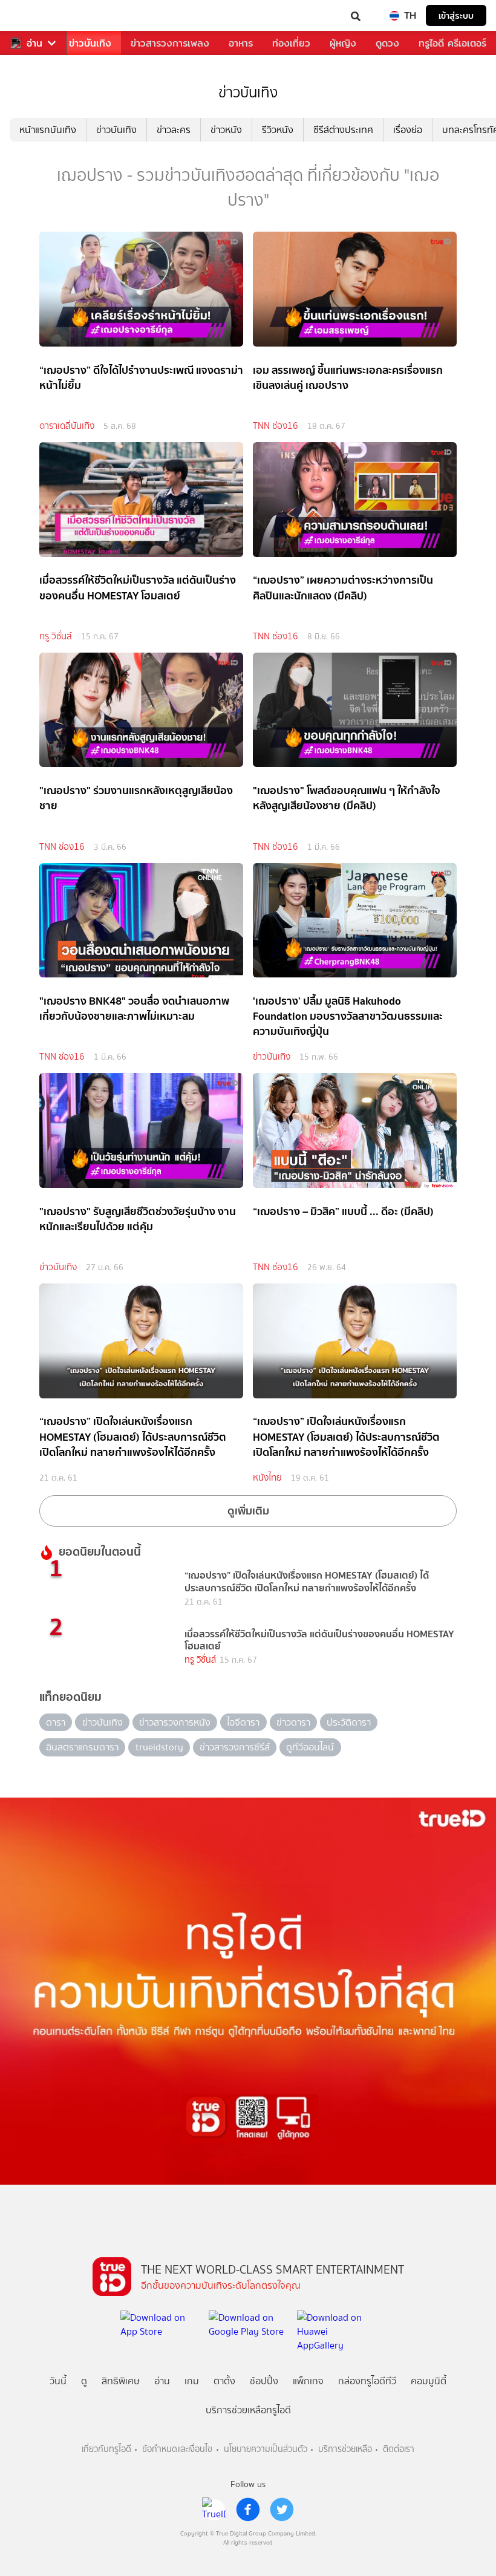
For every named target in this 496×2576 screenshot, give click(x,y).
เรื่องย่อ (408, 130)
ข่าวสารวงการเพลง (170, 43)
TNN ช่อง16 (276, 426)
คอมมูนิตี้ (429, 2381)
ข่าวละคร (174, 130)
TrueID (34, 15)
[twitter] (282, 2509)
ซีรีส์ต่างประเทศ (343, 130)
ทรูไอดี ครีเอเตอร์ (452, 43)
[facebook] (248, 2509)
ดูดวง (387, 43)
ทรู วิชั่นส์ (56, 636)
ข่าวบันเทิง (90, 43)
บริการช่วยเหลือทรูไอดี (248, 2410)
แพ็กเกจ (308, 2381)
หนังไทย (267, 1478)
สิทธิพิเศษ (121, 2381)
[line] (214, 2509)
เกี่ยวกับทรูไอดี (106, 2449)
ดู (84, 2381)
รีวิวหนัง (278, 130)
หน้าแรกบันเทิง (48, 130)
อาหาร (241, 43)
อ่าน (34, 43)
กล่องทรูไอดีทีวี (367, 2381)
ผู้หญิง (343, 43)
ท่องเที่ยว (291, 43)
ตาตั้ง (224, 2381)
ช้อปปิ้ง (264, 2381)
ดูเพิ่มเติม (248, 1511)
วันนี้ (58, 2381)
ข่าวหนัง (226, 130)
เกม (192, 2381)
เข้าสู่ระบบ (456, 15)
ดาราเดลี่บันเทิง (67, 426)
